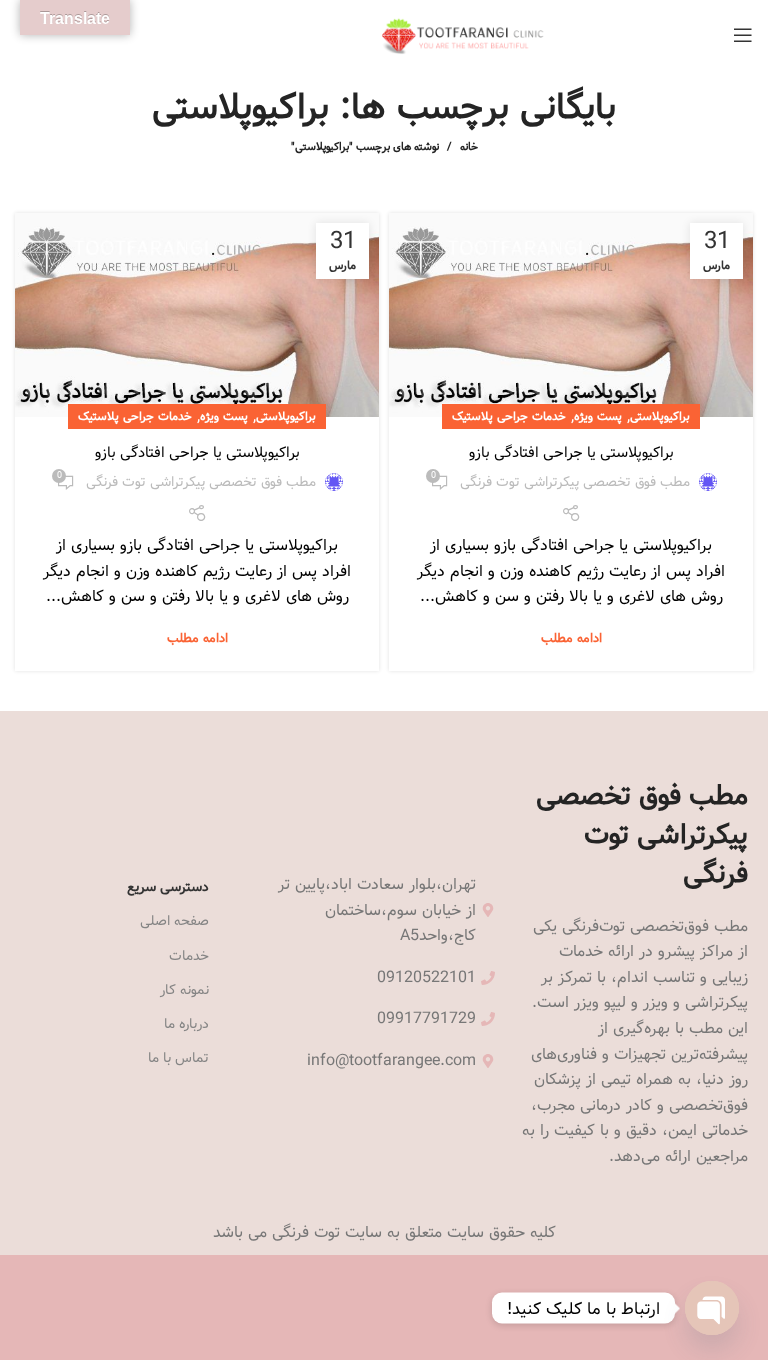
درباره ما (186, 1024)
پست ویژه (598, 416)
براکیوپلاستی (660, 416)
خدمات (189, 956)
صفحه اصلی (174, 921)
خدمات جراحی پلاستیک (509, 416)
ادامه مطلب (571, 638)
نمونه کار (184, 990)
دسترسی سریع (168, 887)
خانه (469, 147)
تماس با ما (178, 1058)
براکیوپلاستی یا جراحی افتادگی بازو (571, 452)
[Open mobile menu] (743, 35)
